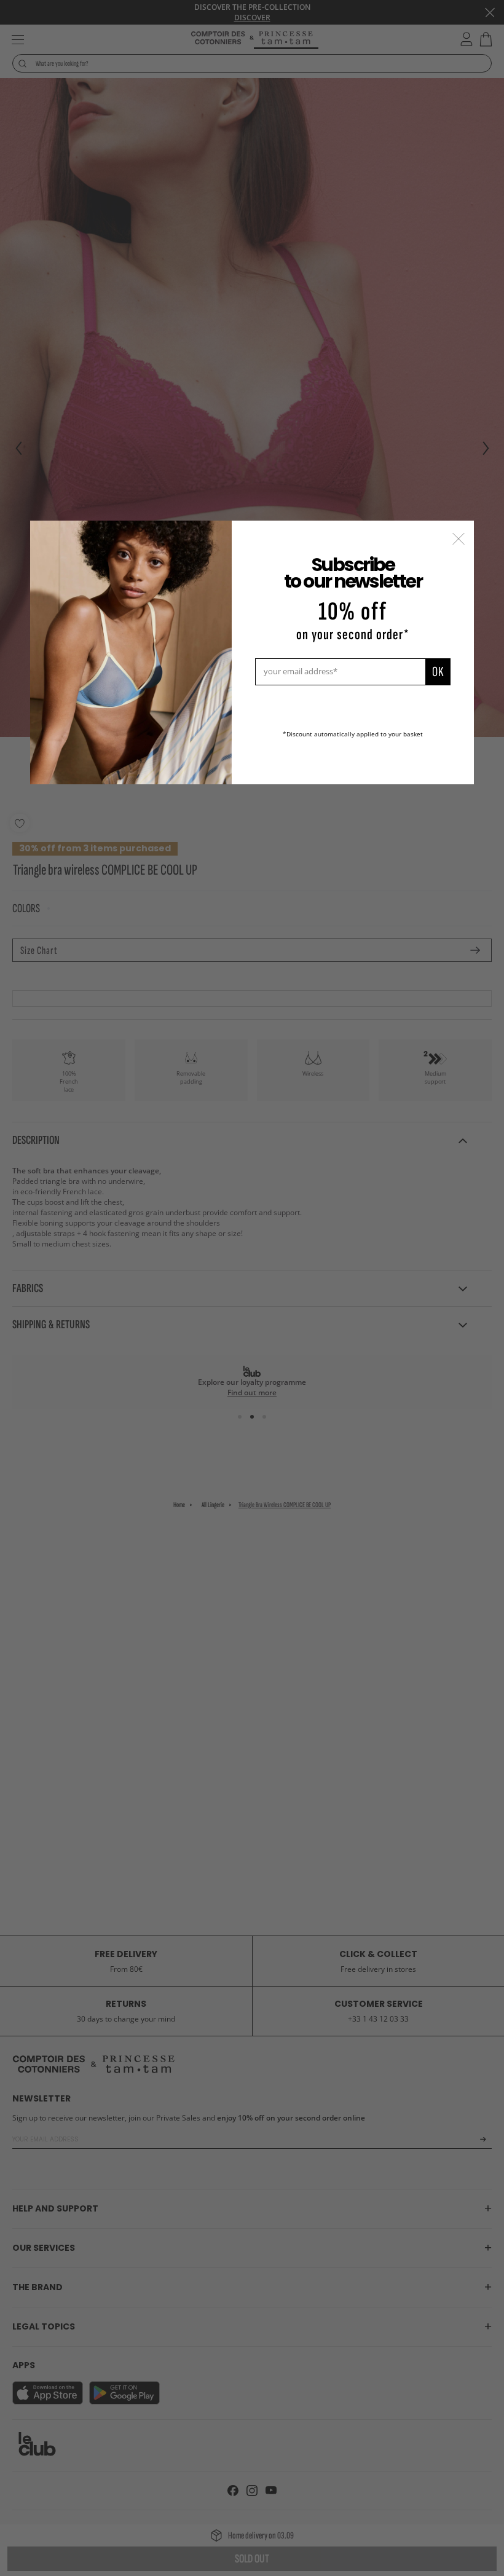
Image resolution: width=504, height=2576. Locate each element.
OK (438, 672)
